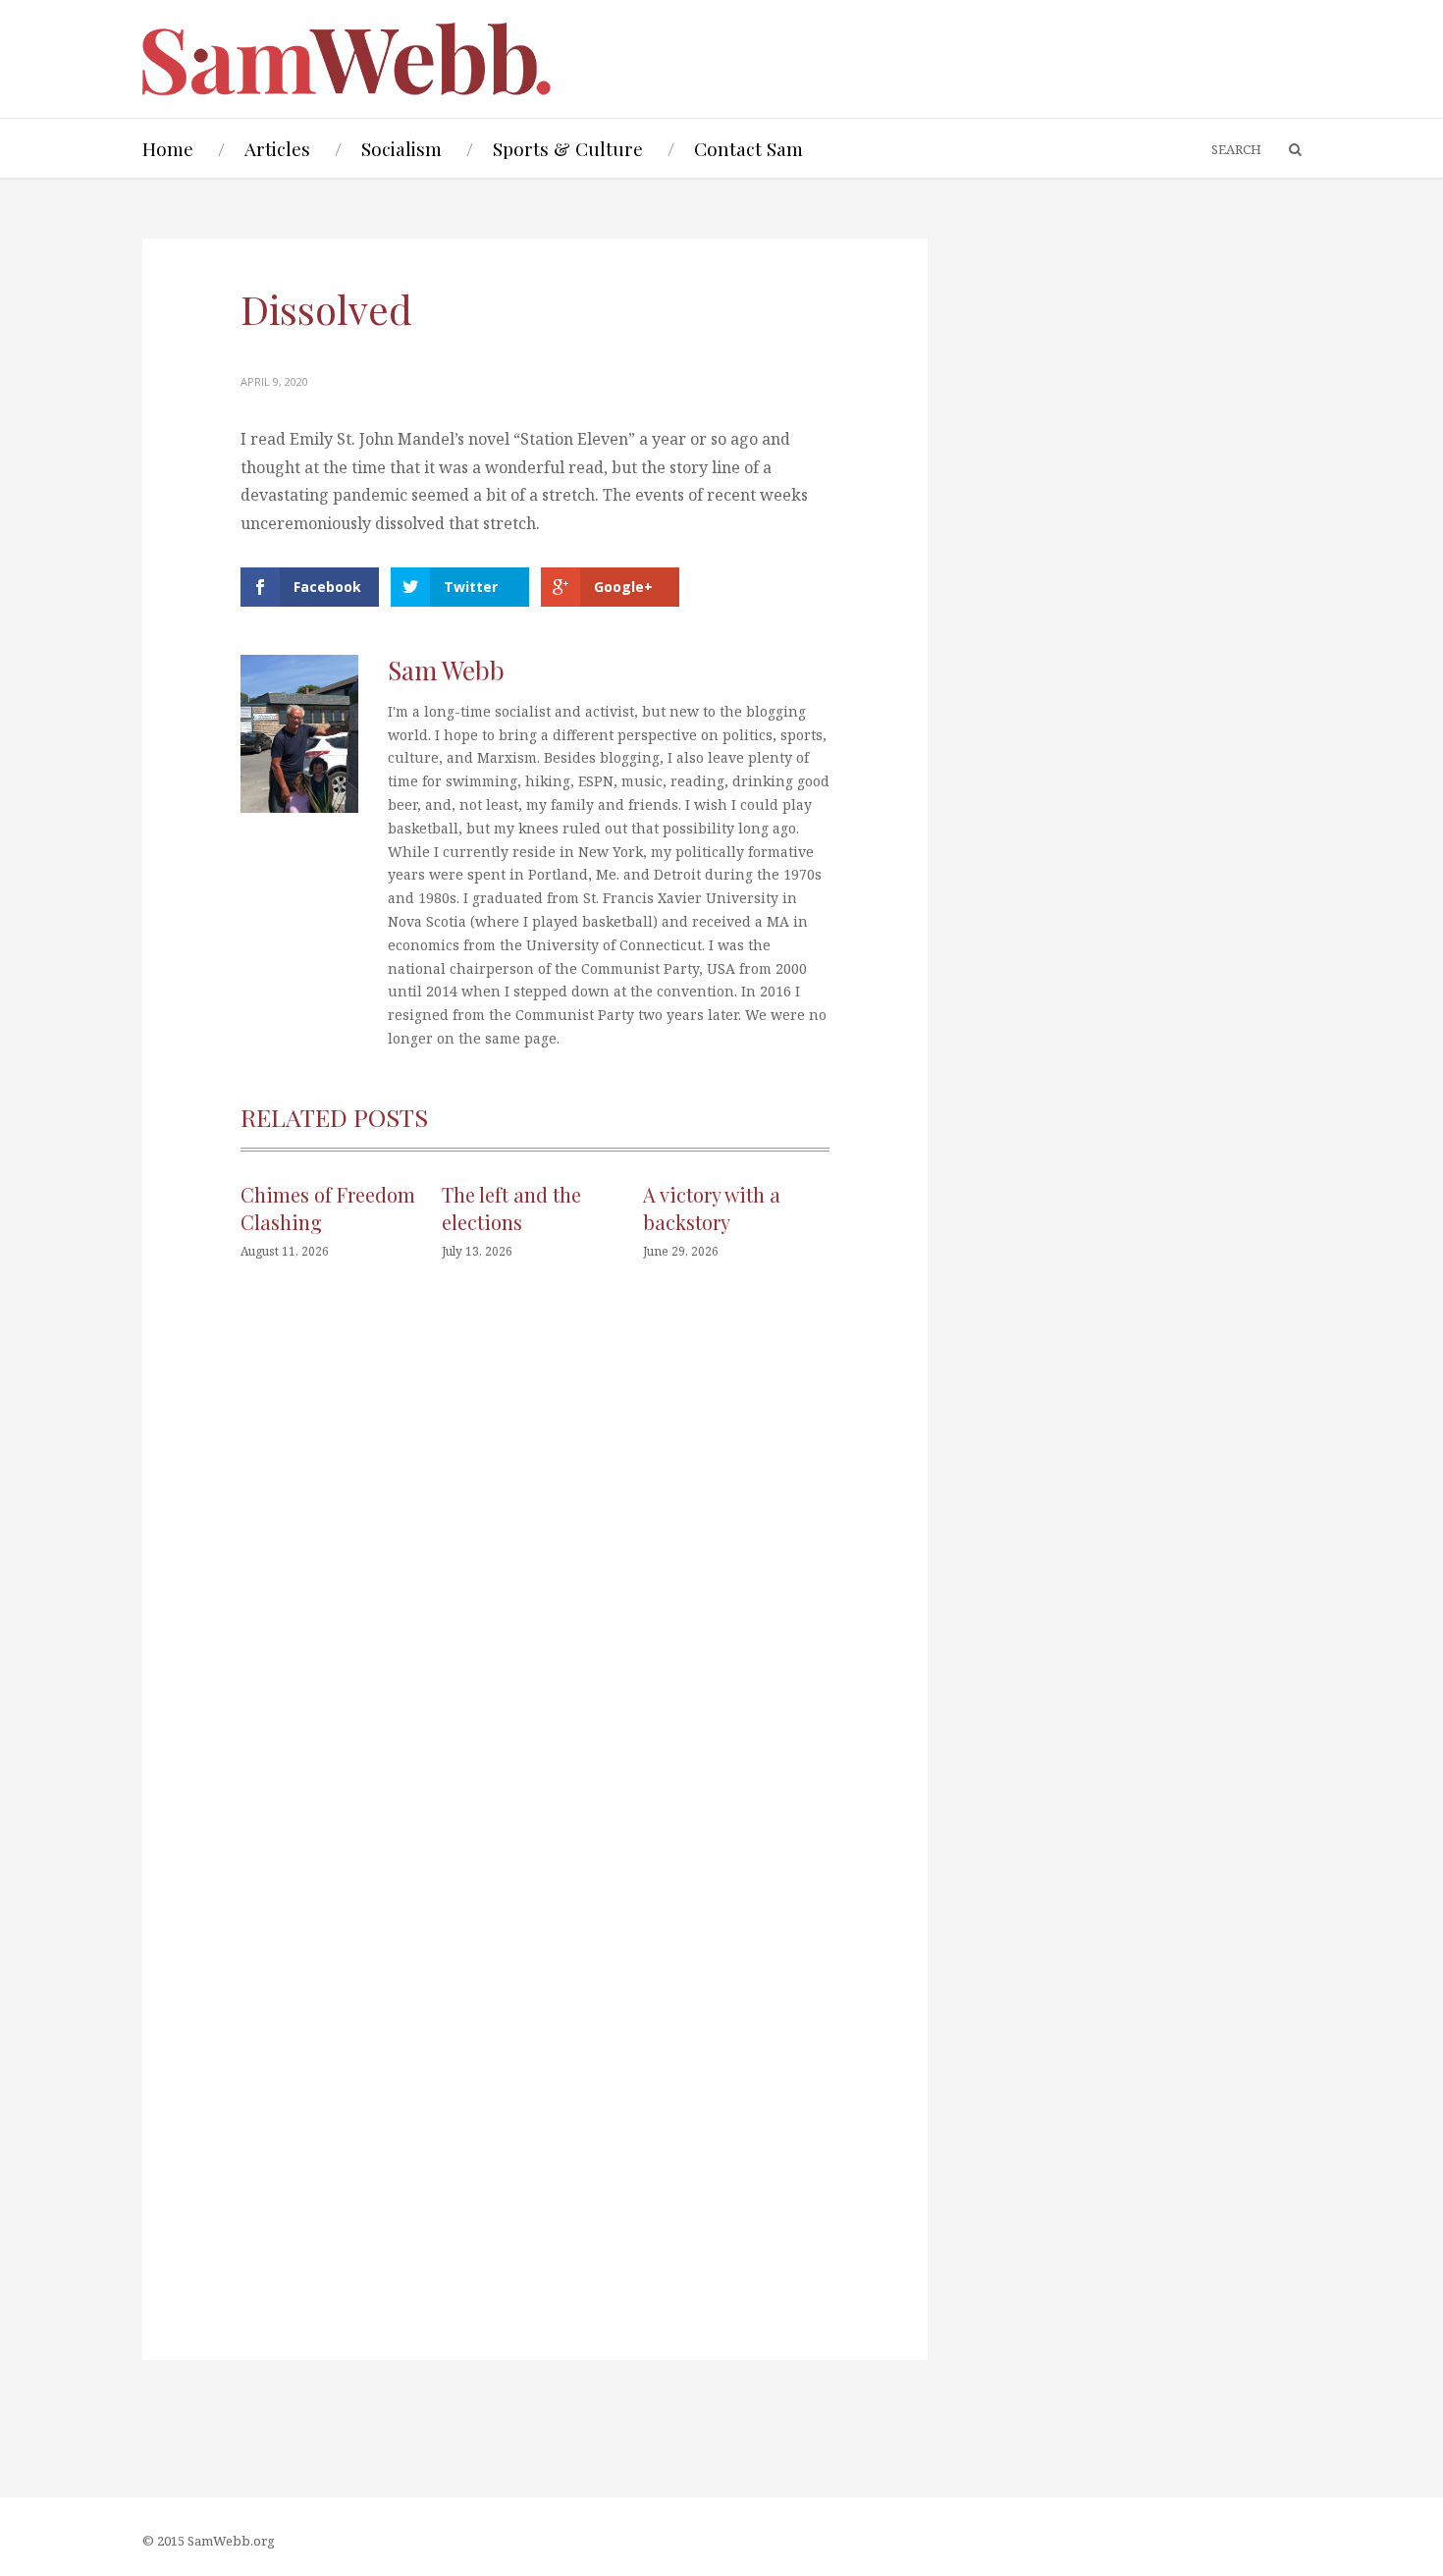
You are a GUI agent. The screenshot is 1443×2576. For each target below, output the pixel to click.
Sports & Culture (568, 148)
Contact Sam (748, 148)
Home (168, 148)
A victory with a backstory (712, 1208)
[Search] (1286, 150)
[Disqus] (535, 1572)
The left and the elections (511, 1208)
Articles (277, 148)
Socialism (401, 148)
